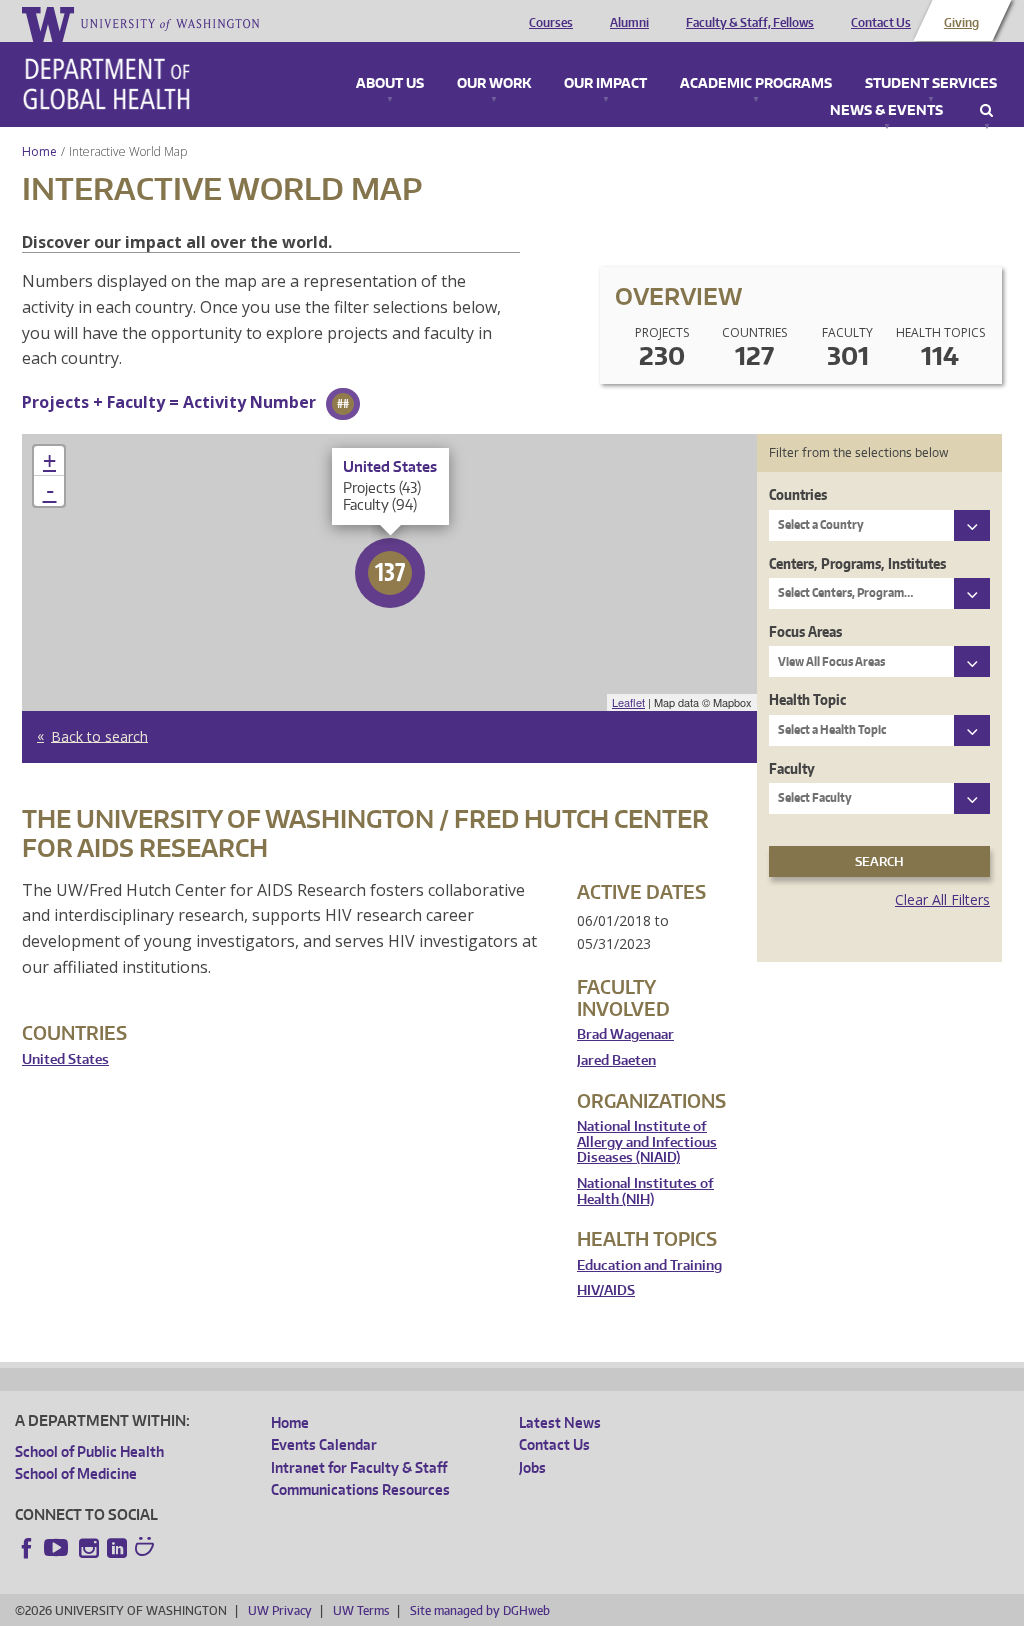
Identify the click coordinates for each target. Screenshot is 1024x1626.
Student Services (931, 84)
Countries (798, 494)
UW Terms (361, 1610)
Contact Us (881, 23)
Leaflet (628, 702)
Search (986, 111)
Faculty (792, 768)
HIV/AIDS (606, 1290)
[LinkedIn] (117, 1548)
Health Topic (807, 699)
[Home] (106, 84)
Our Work (494, 84)
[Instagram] (89, 1548)
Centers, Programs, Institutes (857, 563)
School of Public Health (89, 1451)
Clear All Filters (942, 899)
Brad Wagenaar (625, 1034)
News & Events (886, 111)
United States (65, 1059)
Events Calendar (324, 1444)
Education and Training (649, 1265)
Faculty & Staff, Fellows (750, 23)
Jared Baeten (616, 1060)
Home (39, 151)
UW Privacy (280, 1610)
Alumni (629, 23)
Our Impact (605, 84)
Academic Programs (756, 84)
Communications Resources (360, 1489)
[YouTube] (58, 1548)
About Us (390, 84)
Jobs (532, 1467)
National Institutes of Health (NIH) (645, 1191)
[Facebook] (27, 1548)
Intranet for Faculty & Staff (359, 1467)
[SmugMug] (147, 1549)
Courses (551, 23)
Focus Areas (805, 631)
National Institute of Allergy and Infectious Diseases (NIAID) (647, 1142)
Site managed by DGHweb (480, 1610)
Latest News (560, 1422)
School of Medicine (76, 1473)
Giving (961, 23)
